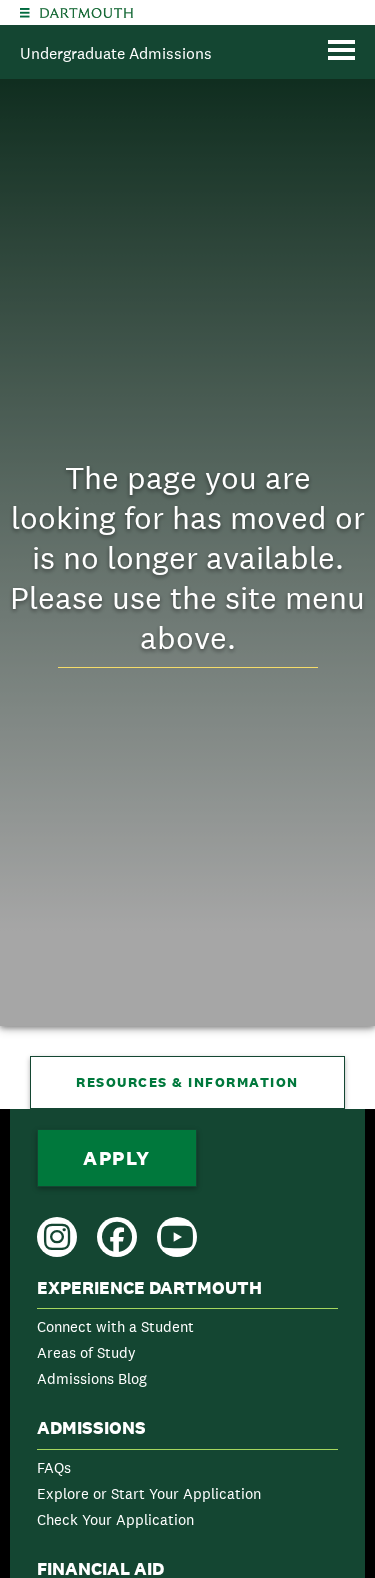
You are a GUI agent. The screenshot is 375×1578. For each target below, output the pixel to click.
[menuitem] (187, 1337)
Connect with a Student (115, 1326)
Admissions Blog (92, 1378)
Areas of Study (86, 1352)
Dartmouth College (86, 13)
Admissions (91, 1428)
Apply (117, 1158)
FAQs (54, 1467)
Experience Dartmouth (149, 1288)
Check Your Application (115, 1519)
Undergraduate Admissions (116, 53)
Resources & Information (187, 1082)
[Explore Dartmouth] (25, 12)
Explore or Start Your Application (149, 1493)
